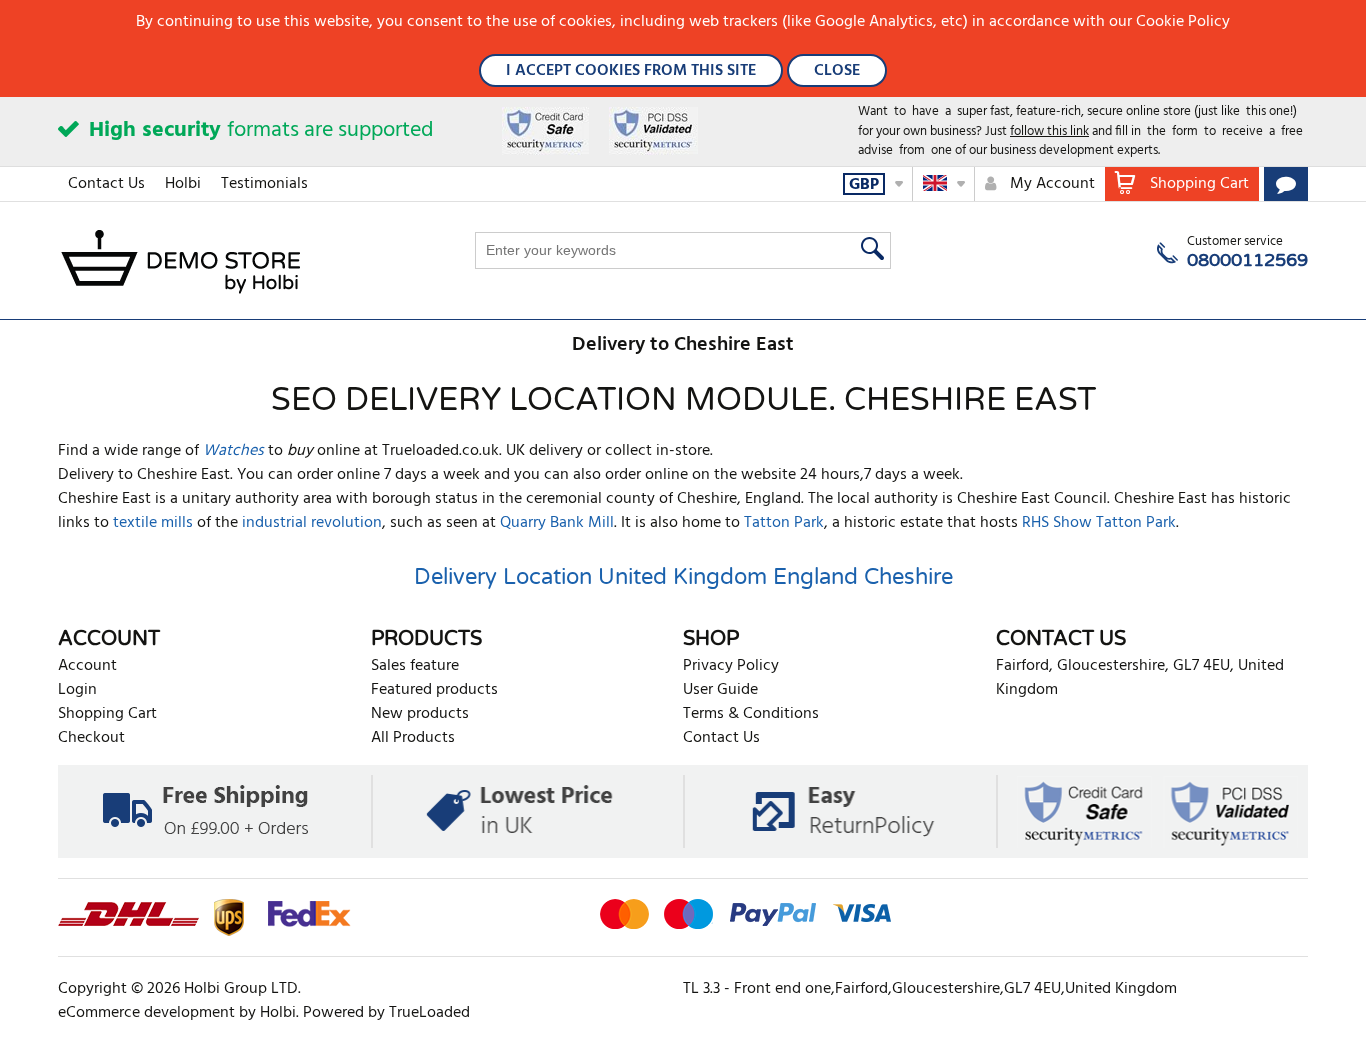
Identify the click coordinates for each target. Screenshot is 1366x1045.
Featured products (434, 690)
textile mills (153, 523)
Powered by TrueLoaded (386, 1013)
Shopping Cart (107, 714)
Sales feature (415, 666)
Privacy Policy (731, 666)
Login (77, 690)
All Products (413, 738)
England (815, 577)
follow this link (1049, 131)
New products (420, 714)
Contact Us (106, 184)
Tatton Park (784, 523)
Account (87, 666)
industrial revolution (312, 523)
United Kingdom (682, 577)
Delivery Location (503, 577)
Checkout (91, 738)
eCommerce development (146, 1013)
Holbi (183, 184)
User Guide (720, 690)
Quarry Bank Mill (557, 523)
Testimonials (264, 184)
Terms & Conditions (751, 714)
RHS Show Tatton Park (1099, 523)
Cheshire (908, 577)
